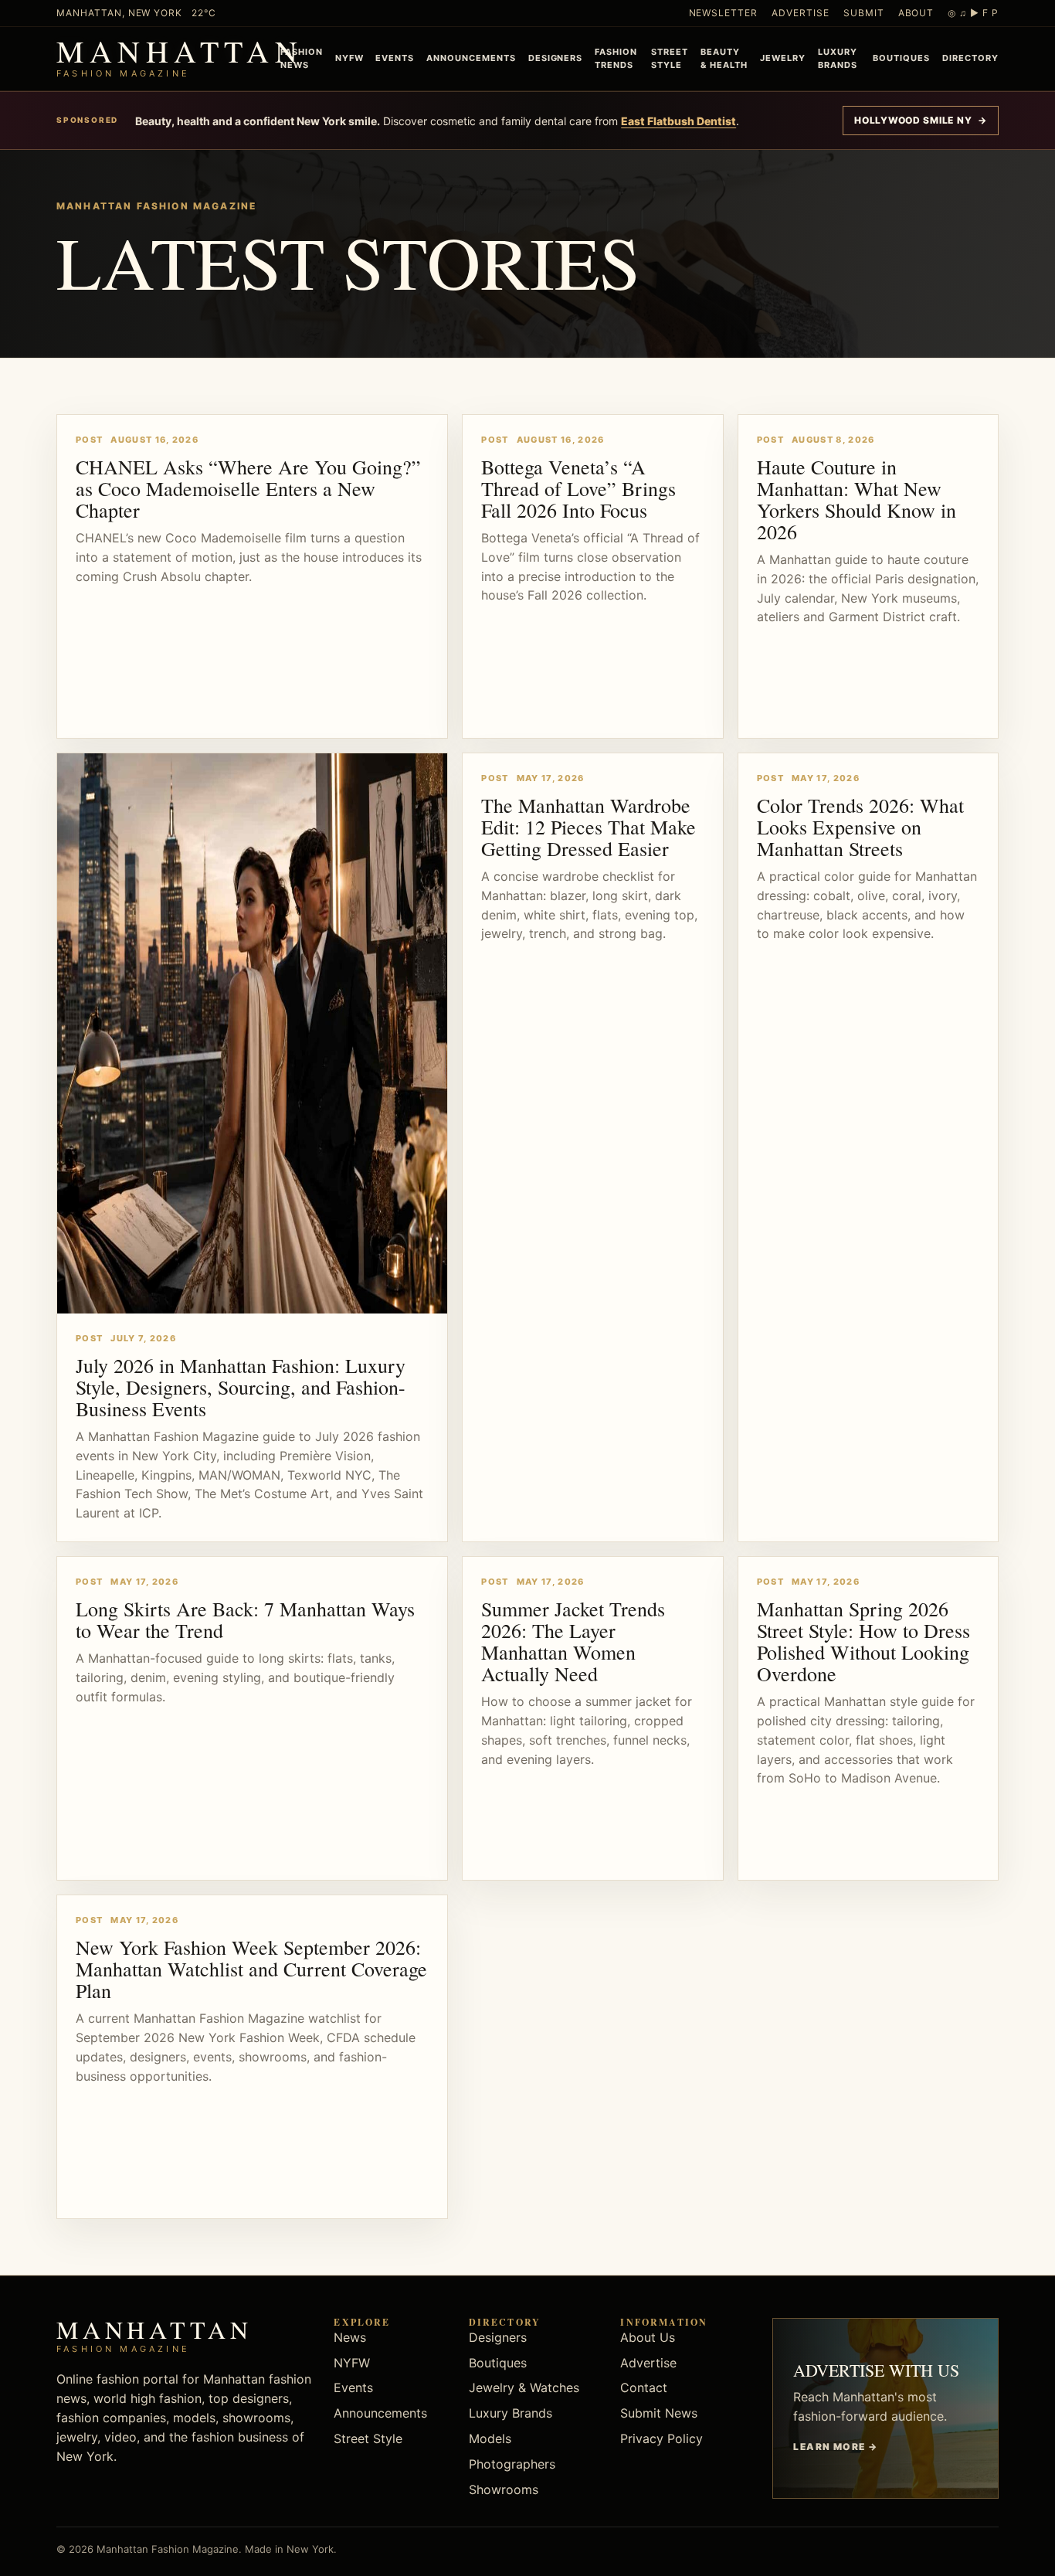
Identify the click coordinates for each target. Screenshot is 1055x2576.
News (350, 2337)
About (916, 13)
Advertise (801, 13)
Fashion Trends (616, 58)
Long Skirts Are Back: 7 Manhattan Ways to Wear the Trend (245, 1619)
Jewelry (783, 58)
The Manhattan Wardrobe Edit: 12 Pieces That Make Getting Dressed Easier (589, 827)
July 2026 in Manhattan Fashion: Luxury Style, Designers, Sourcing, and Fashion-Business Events (241, 1387)
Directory (970, 58)
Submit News (659, 2413)
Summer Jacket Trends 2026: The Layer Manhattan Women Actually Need (573, 1641)
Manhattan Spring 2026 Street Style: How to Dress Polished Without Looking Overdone (863, 1641)
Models (490, 2438)
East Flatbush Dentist (678, 121)
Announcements (471, 58)
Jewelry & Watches (524, 2387)
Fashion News (302, 58)
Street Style (670, 58)
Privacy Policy (661, 2438)
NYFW (349, 58)
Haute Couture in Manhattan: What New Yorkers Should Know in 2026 (857, 499)
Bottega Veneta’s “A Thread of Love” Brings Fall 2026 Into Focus (578, 488)
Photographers (512, 2464)
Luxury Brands (838, 58)
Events (395, 58)
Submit (864, 13)
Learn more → (835, 2447)
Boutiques (901, 58)
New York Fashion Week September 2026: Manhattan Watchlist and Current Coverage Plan (251, 1969)
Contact (644, 2387)
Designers (556, 58)
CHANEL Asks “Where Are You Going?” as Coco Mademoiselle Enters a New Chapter (248, 488)
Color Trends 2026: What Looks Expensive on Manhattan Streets (860, 827)
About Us (648, 2337)
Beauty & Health (724, 58)
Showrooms (504, 2489)
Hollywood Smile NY (921, 120)
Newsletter (724, 13)
